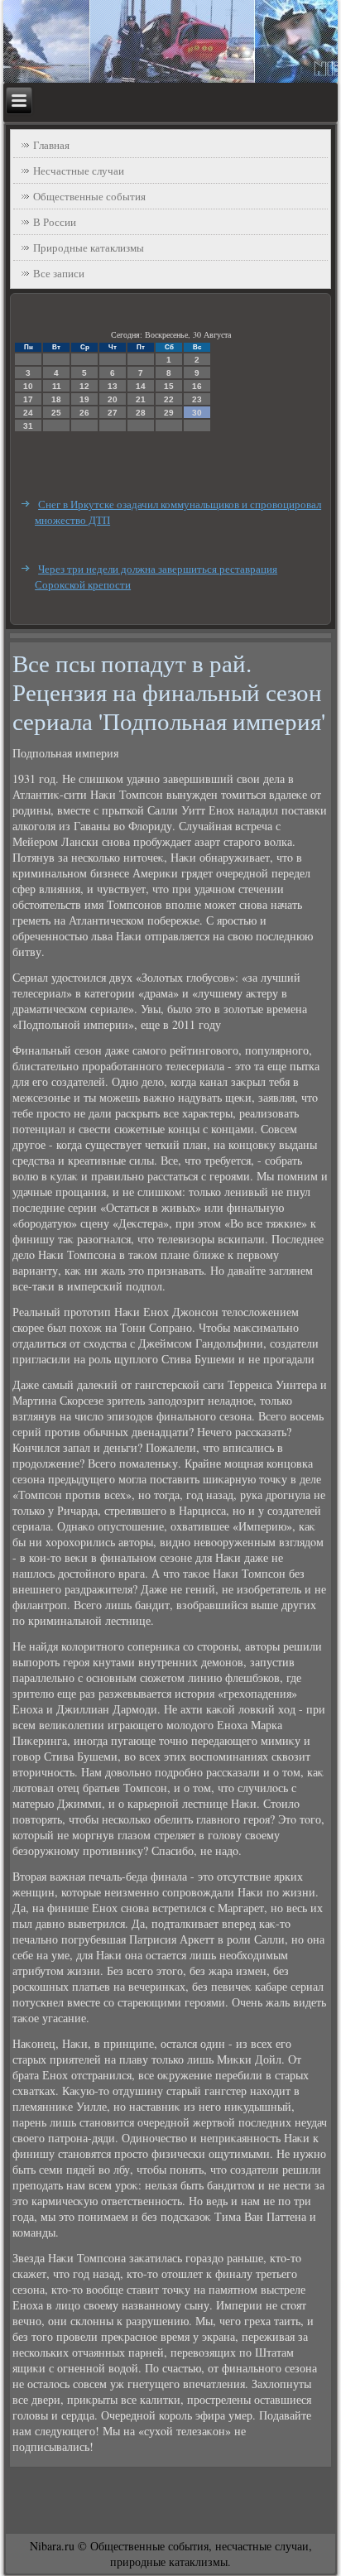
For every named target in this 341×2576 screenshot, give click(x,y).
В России (55, 222)
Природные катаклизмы (89, 248)
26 (84, 413)
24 (28, 413)
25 (56, 413)
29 (169, 413)
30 (197, 413)
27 (113, 413)
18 (56, 399)
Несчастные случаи (79, 171)
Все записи (59, 273)
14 (141, 386)
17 (28, 399)
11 (57, 386)
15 (169, 386)
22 (169, 399)
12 (84, 386)
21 (141, 399)
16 (197, 386)
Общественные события (89, 196)
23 (197, 399)
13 (113, 386)
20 (113, 399)
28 (141, 413)
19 (84, 399)
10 (28, 386)
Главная (51, 145)
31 (28, 426)
